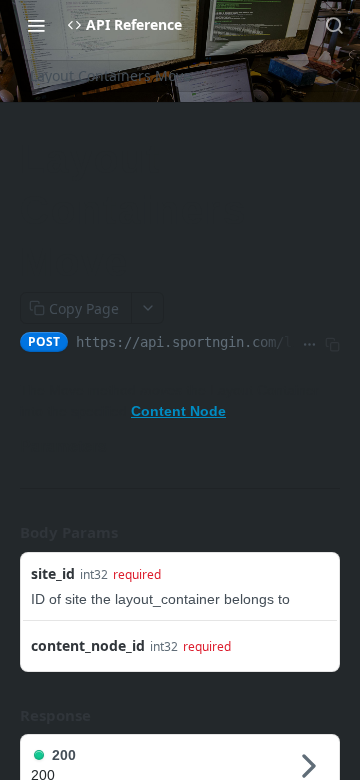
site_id (53, 573)
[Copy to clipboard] (332, 344)
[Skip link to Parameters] (15, 447)
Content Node (178, 411)
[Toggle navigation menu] (36, 25)
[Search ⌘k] (334, 25)
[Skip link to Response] (6, 715)
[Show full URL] (309, 344)
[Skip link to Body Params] (6, 533)
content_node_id (88, 645)
